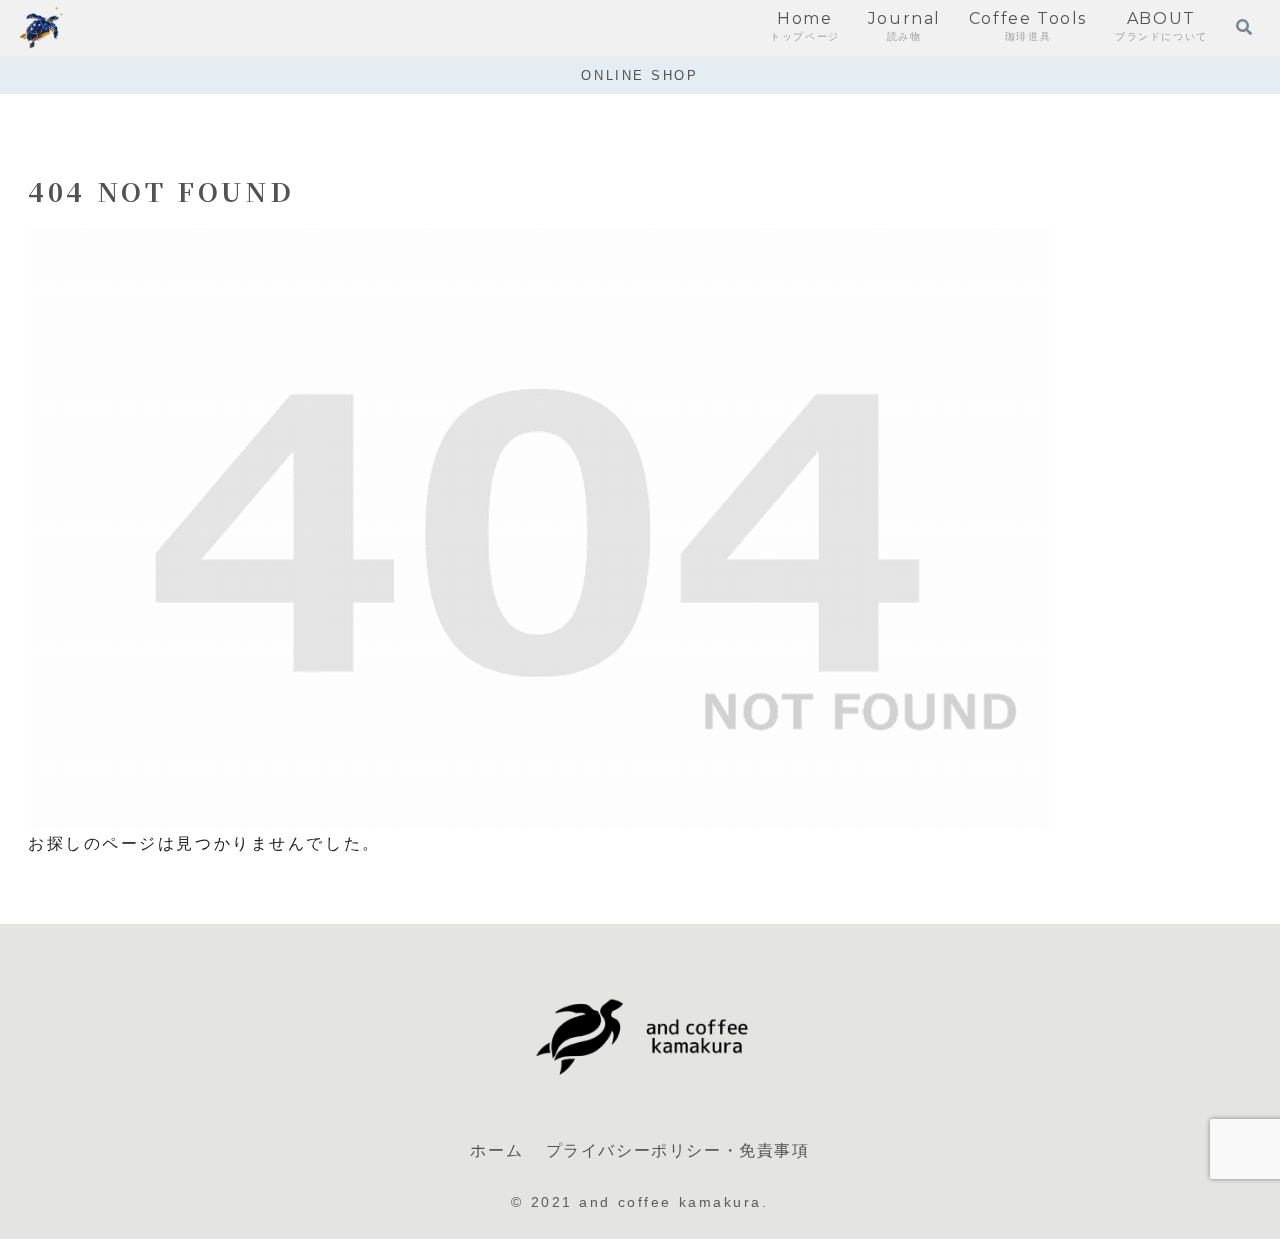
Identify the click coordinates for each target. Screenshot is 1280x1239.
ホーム (496, 1150)
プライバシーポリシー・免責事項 (678, 1150)
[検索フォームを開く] (1244, 27)
